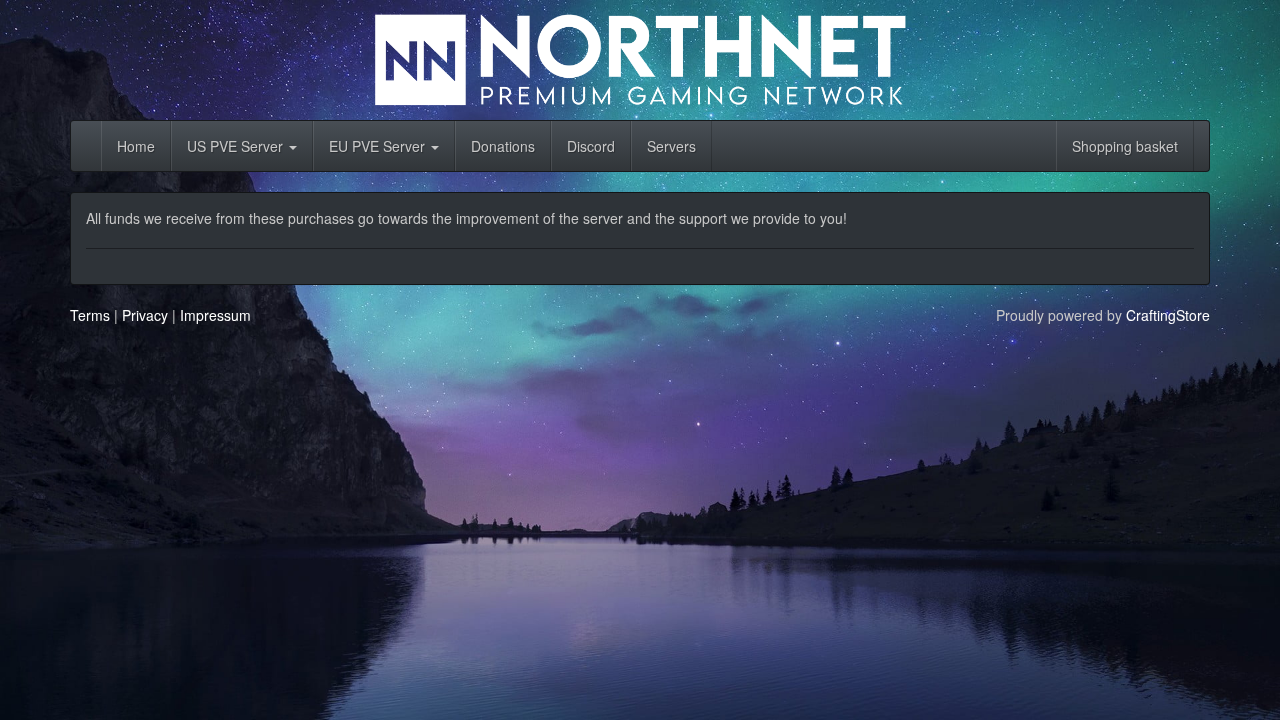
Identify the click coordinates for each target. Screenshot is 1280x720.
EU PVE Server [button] (379, 146)
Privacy (145, 315)
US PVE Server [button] (237, 146)
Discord (591, 146)
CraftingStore (1168, 315)
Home (136, 146)
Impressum (215, 315)
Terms (90, 315)
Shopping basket (1125, 146)
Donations (503, 146)
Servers (671, 146)
